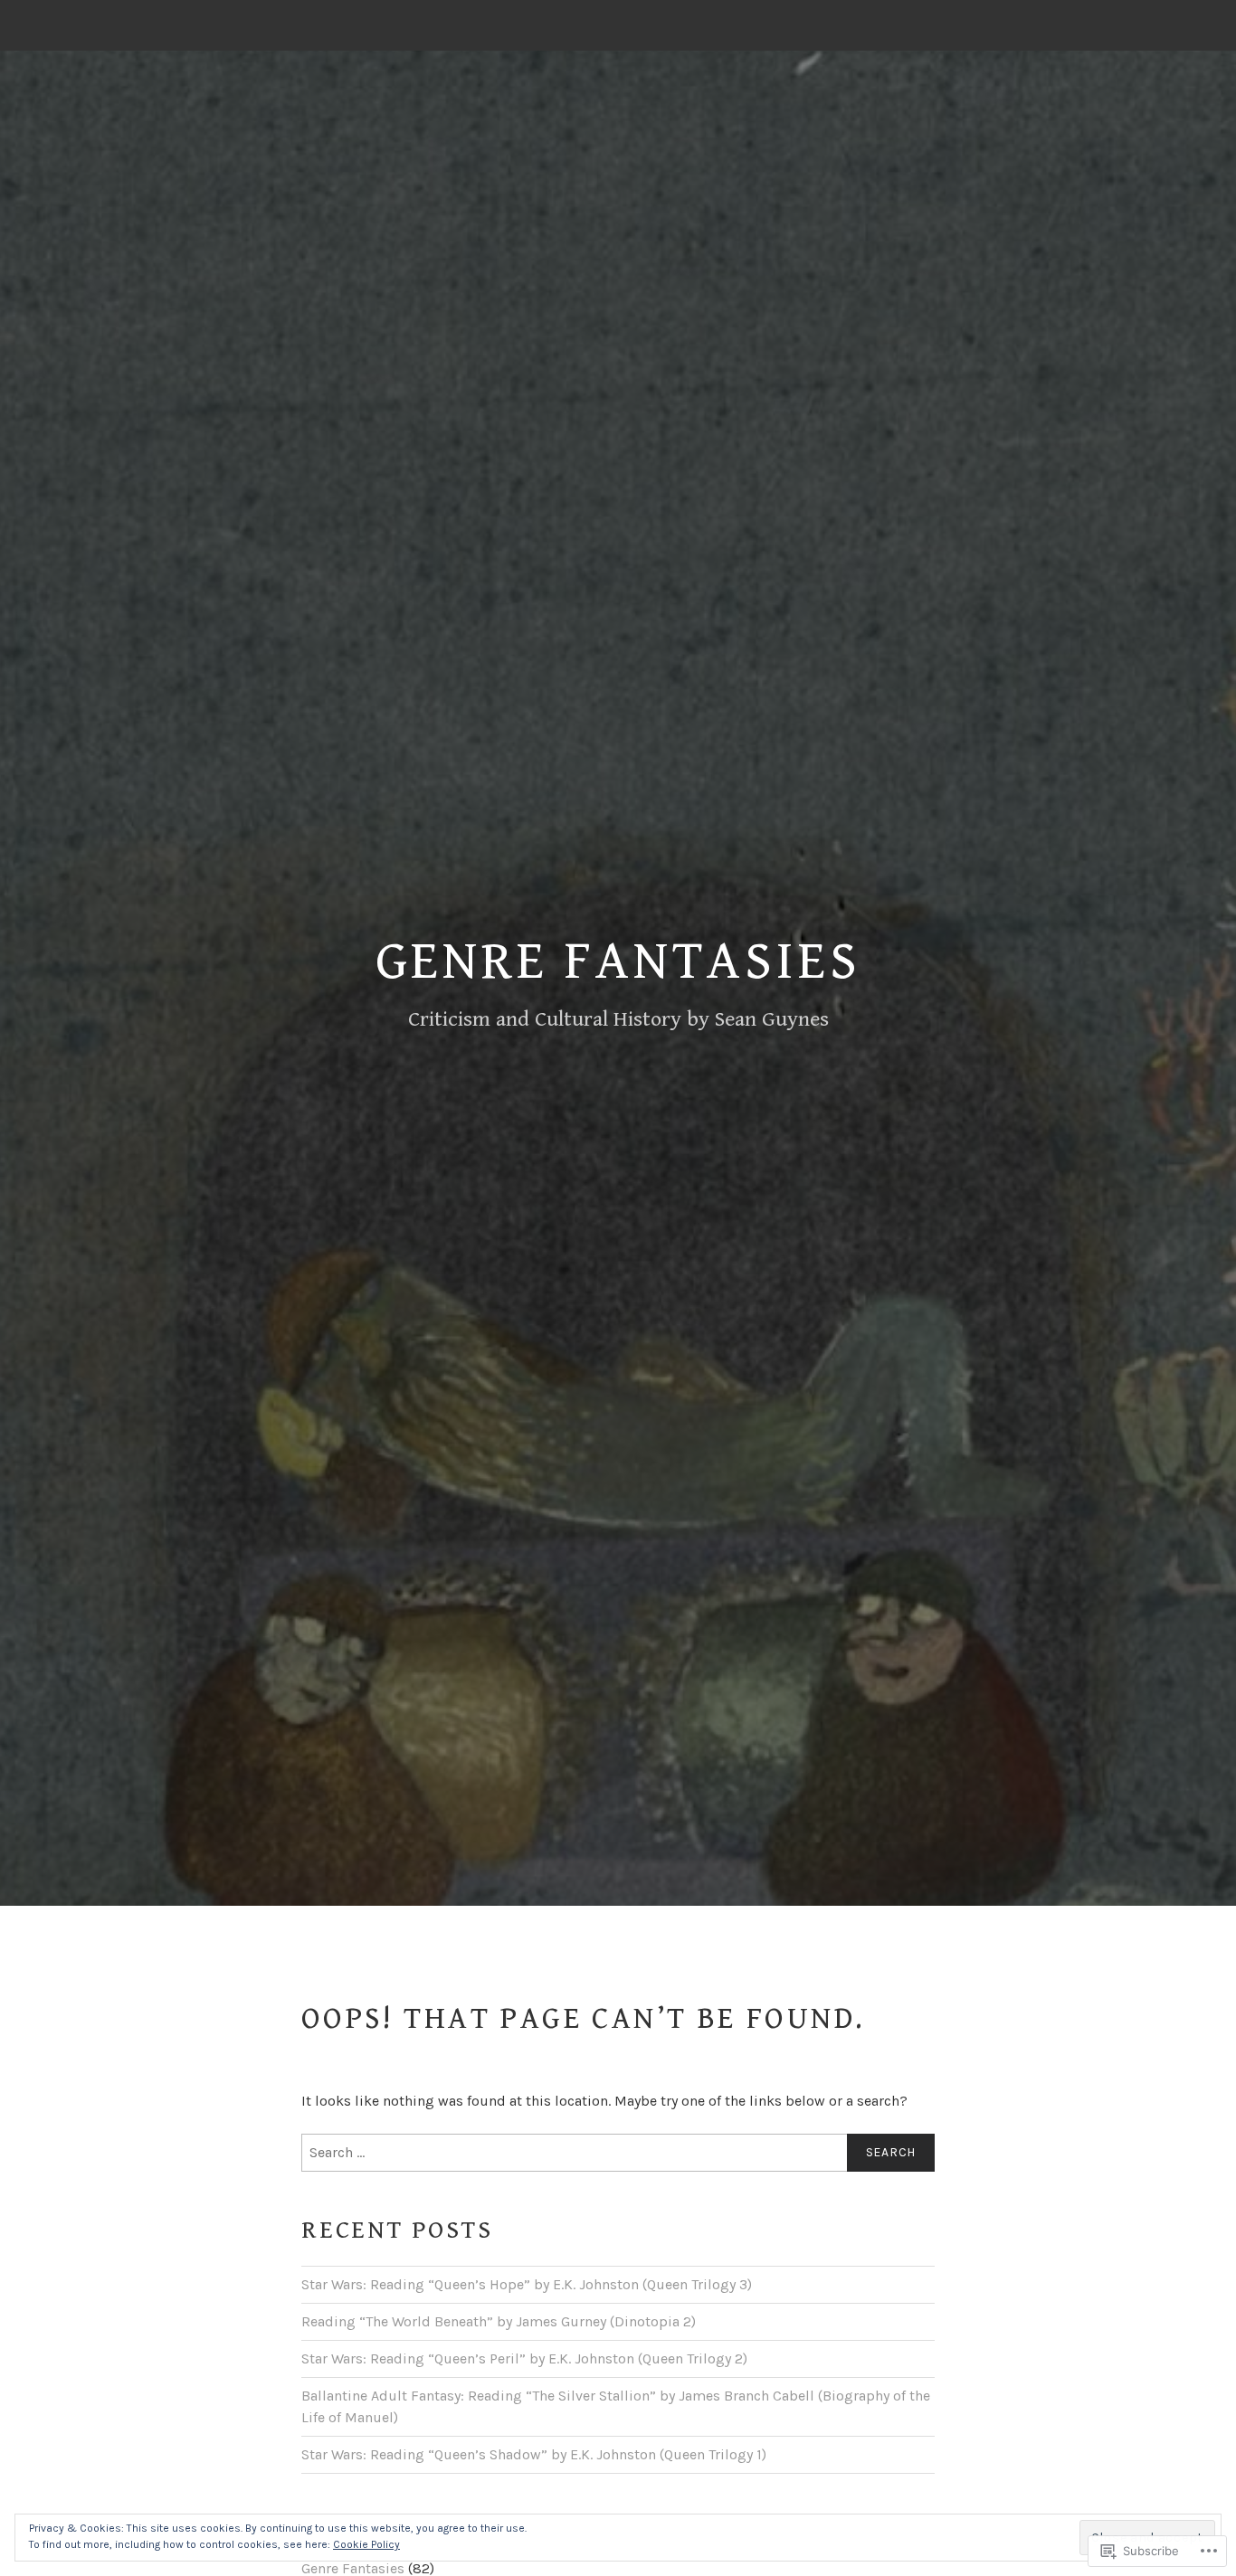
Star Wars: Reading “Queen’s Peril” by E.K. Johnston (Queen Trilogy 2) (524, 2358)
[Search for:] (618, 2153)
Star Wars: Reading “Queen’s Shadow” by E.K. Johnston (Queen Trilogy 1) (534, 2454)
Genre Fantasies (618, 962)
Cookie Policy (366, 2544)
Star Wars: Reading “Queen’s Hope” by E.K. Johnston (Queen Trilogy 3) (527, 2284)
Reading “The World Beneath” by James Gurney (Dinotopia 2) (499, 2321)
